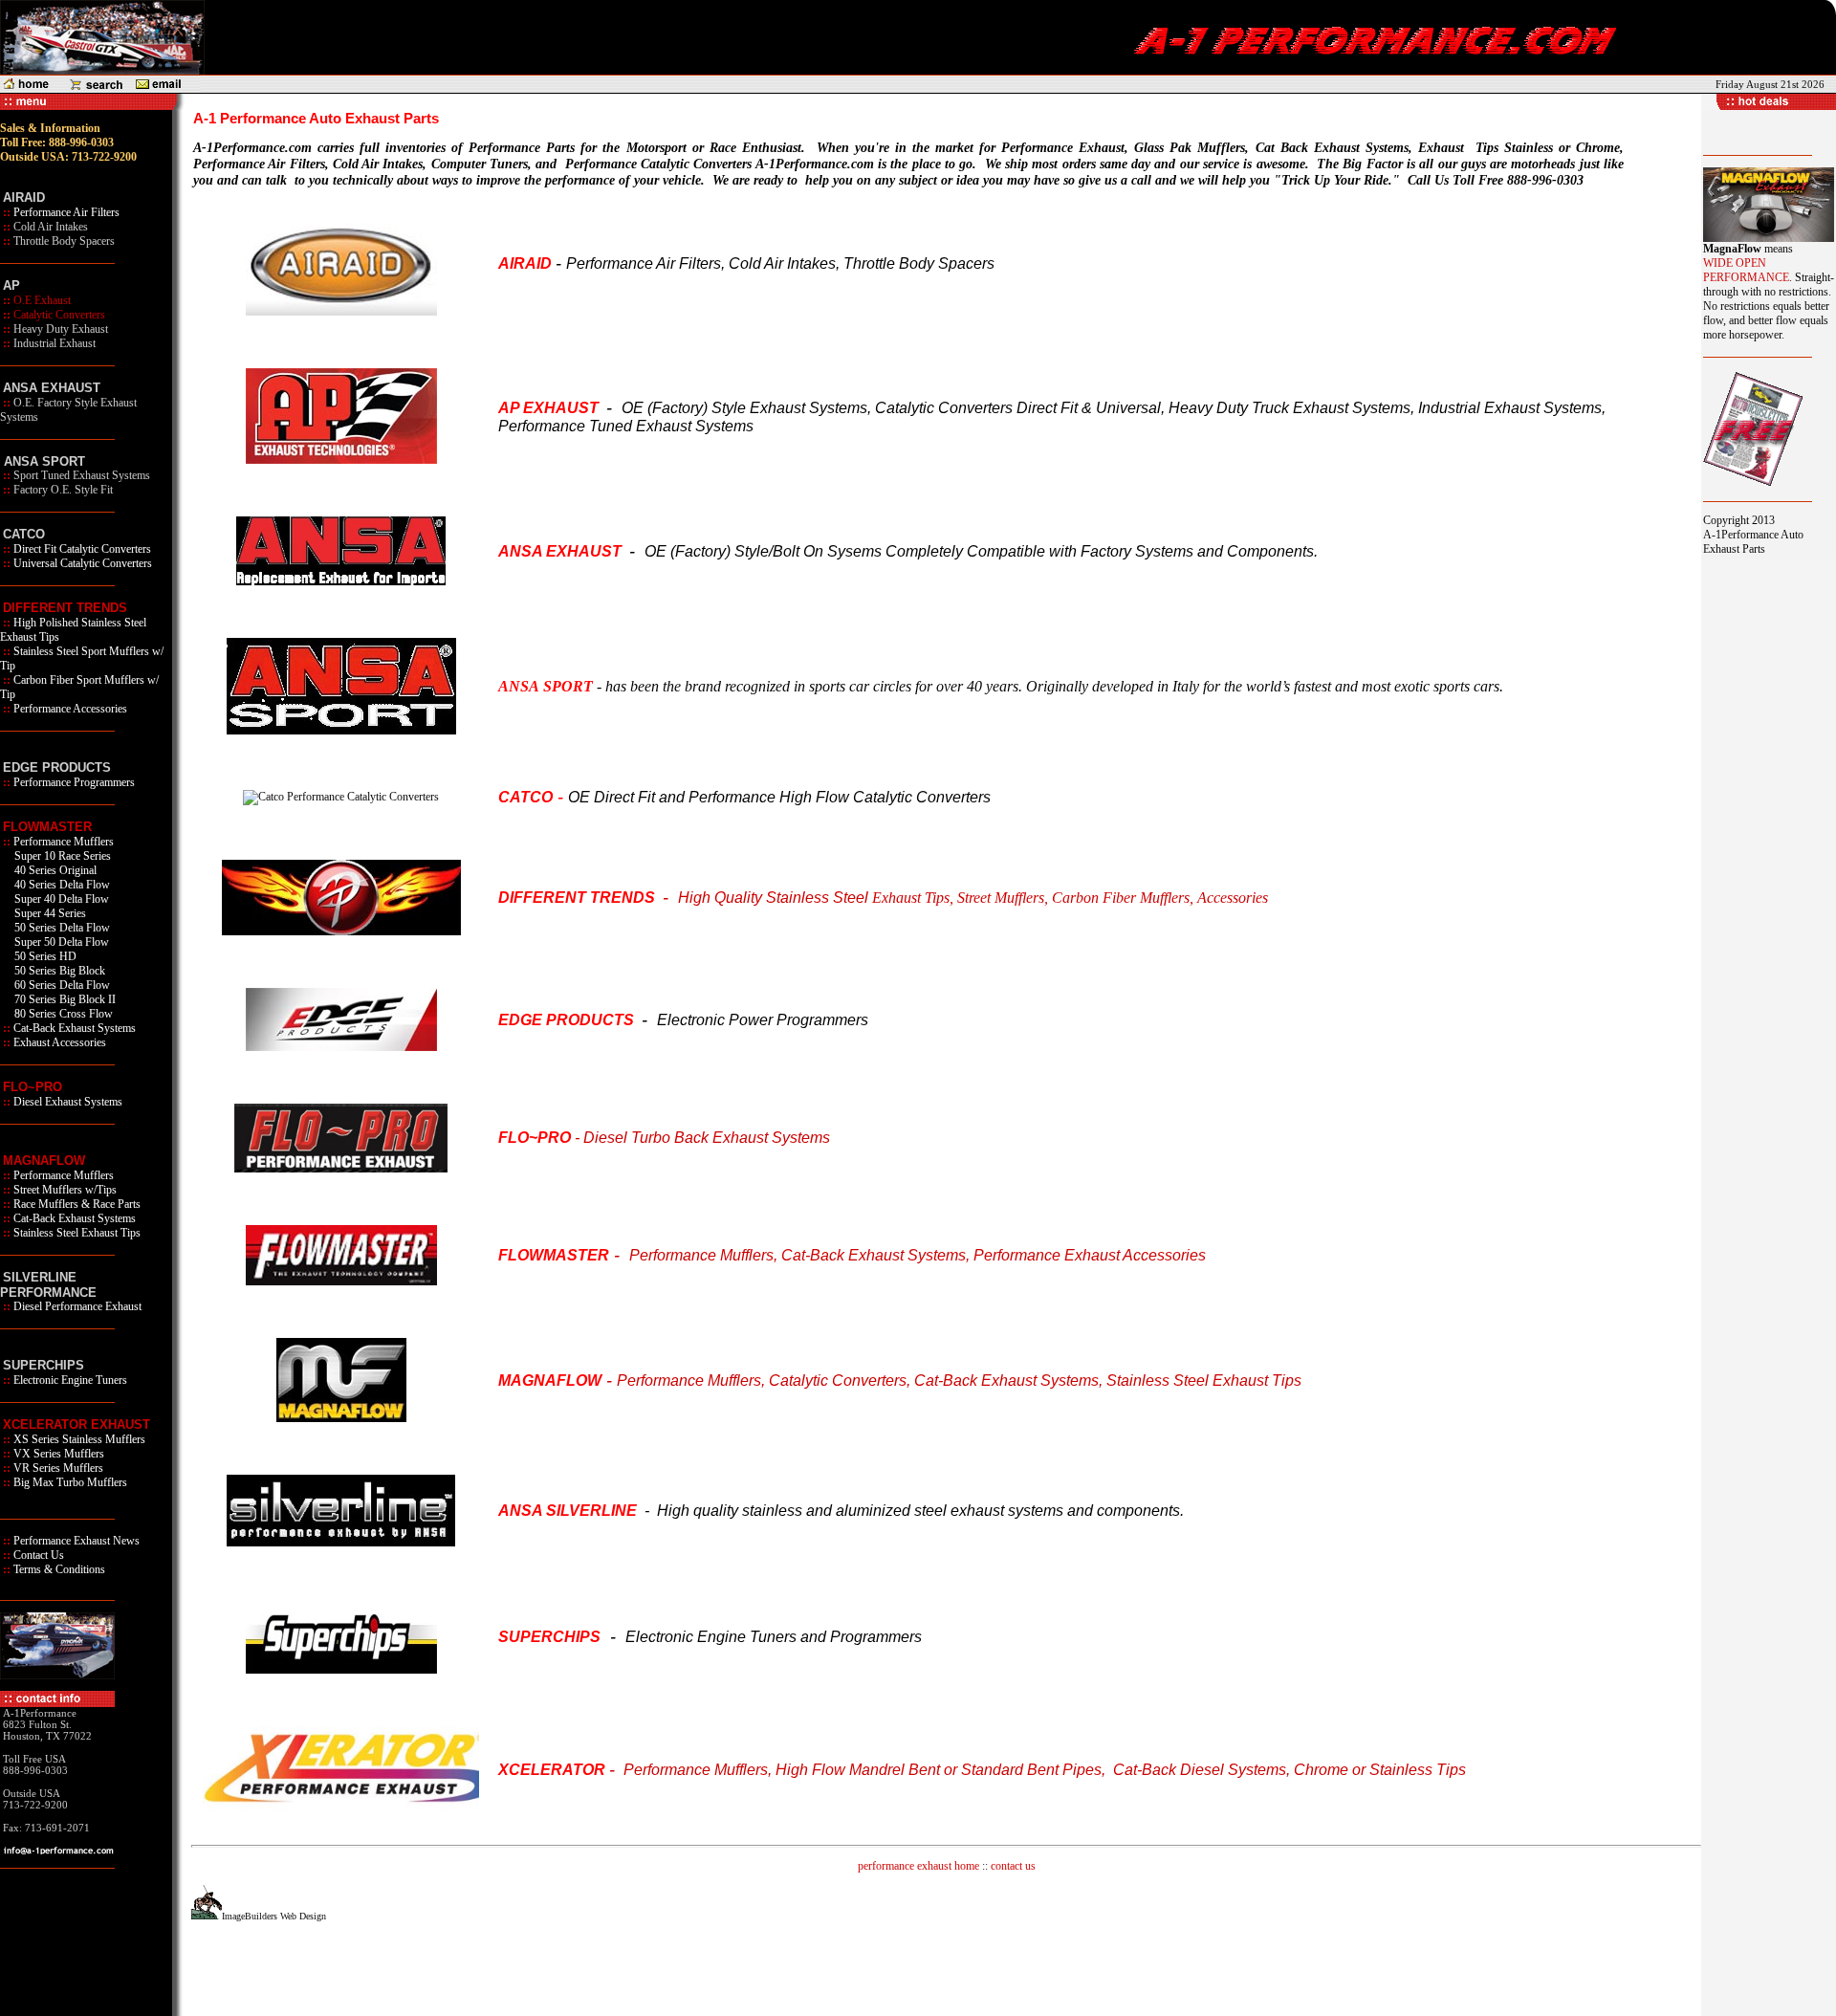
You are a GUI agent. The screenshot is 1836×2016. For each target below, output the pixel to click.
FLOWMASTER (47, 827)
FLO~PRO (33, 1087)
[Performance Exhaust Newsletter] (1753, 483)
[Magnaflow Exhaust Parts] (341, 1418)
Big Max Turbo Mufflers (69, 1482)
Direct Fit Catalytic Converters (82, 549)
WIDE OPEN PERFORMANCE (1746, 270)
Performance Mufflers (62, 842)
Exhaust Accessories (58, 1042)
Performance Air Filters (65, 212)
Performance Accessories (70, 709)
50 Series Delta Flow (61, 928)
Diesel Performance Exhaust (76, 1306)
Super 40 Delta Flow (60, 899)
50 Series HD (44, 956)
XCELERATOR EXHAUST (76, 1424)
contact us (1013, 1866)
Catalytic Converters (59, 315)
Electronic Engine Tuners (69, 1380)
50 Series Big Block (58, 971)
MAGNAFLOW (44, 1161)
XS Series (36, 1439)
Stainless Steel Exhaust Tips (76, 1233)
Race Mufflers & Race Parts (76, 1204)
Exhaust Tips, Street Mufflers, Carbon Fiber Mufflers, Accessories (1070, 898)
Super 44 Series (49, 913)
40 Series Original (54, 870)
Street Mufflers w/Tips (64, 1190)
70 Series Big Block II (64, 999)
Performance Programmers (73, 782)
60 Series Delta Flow (61, 985)
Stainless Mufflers (104, 1439)
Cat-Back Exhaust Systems (73, 1028)
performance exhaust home (918, 1866)
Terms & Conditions (58, 1569)
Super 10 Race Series (61, 856)
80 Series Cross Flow (62, 1014)
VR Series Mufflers (57, 1468)
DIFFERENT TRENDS (65, 608)
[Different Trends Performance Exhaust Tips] (341, 931)
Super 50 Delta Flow (60, 942)
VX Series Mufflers (57, 1454)
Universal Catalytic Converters (83, 563)
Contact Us (37, 1555)
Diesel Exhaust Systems (66, 1102)
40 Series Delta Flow (61, 885)
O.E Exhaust (42, 300)
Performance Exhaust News (75, 1541)
